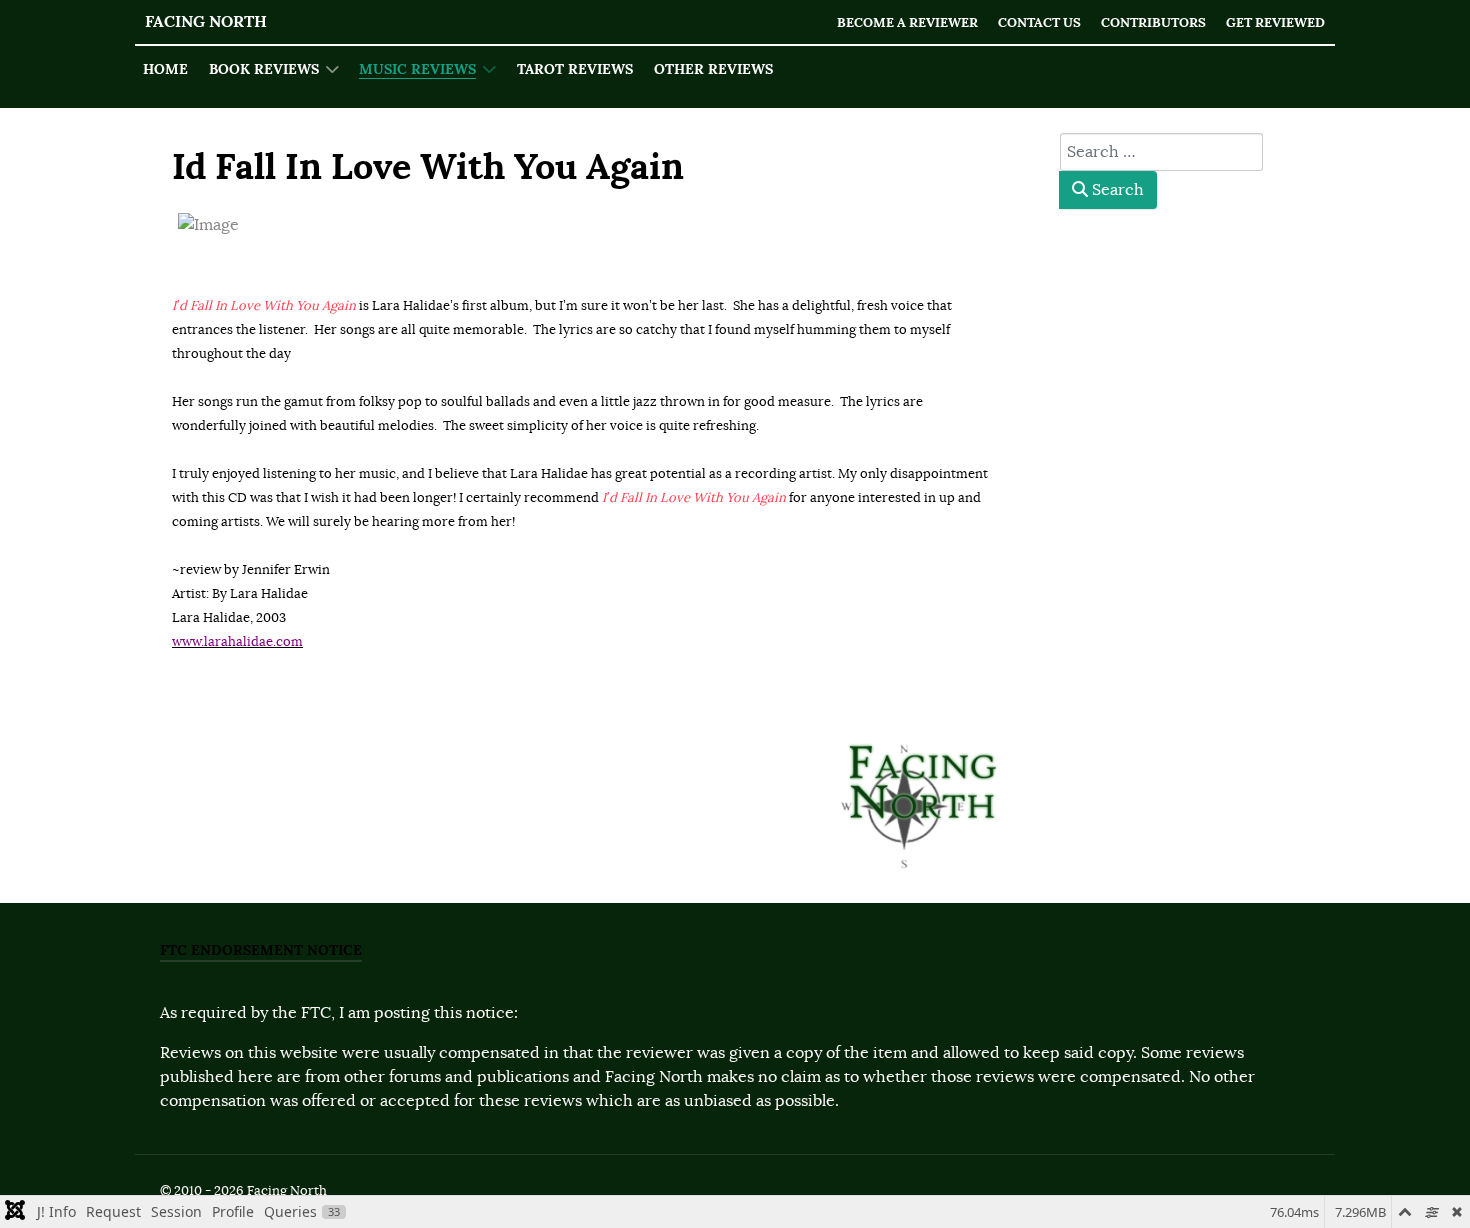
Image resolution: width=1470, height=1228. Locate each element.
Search (1116, 190)
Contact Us (1039, 22)
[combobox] (1161, 152)
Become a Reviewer (907, 22)
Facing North (206, 21)
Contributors (1153, 22)
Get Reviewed (1275, 22)
